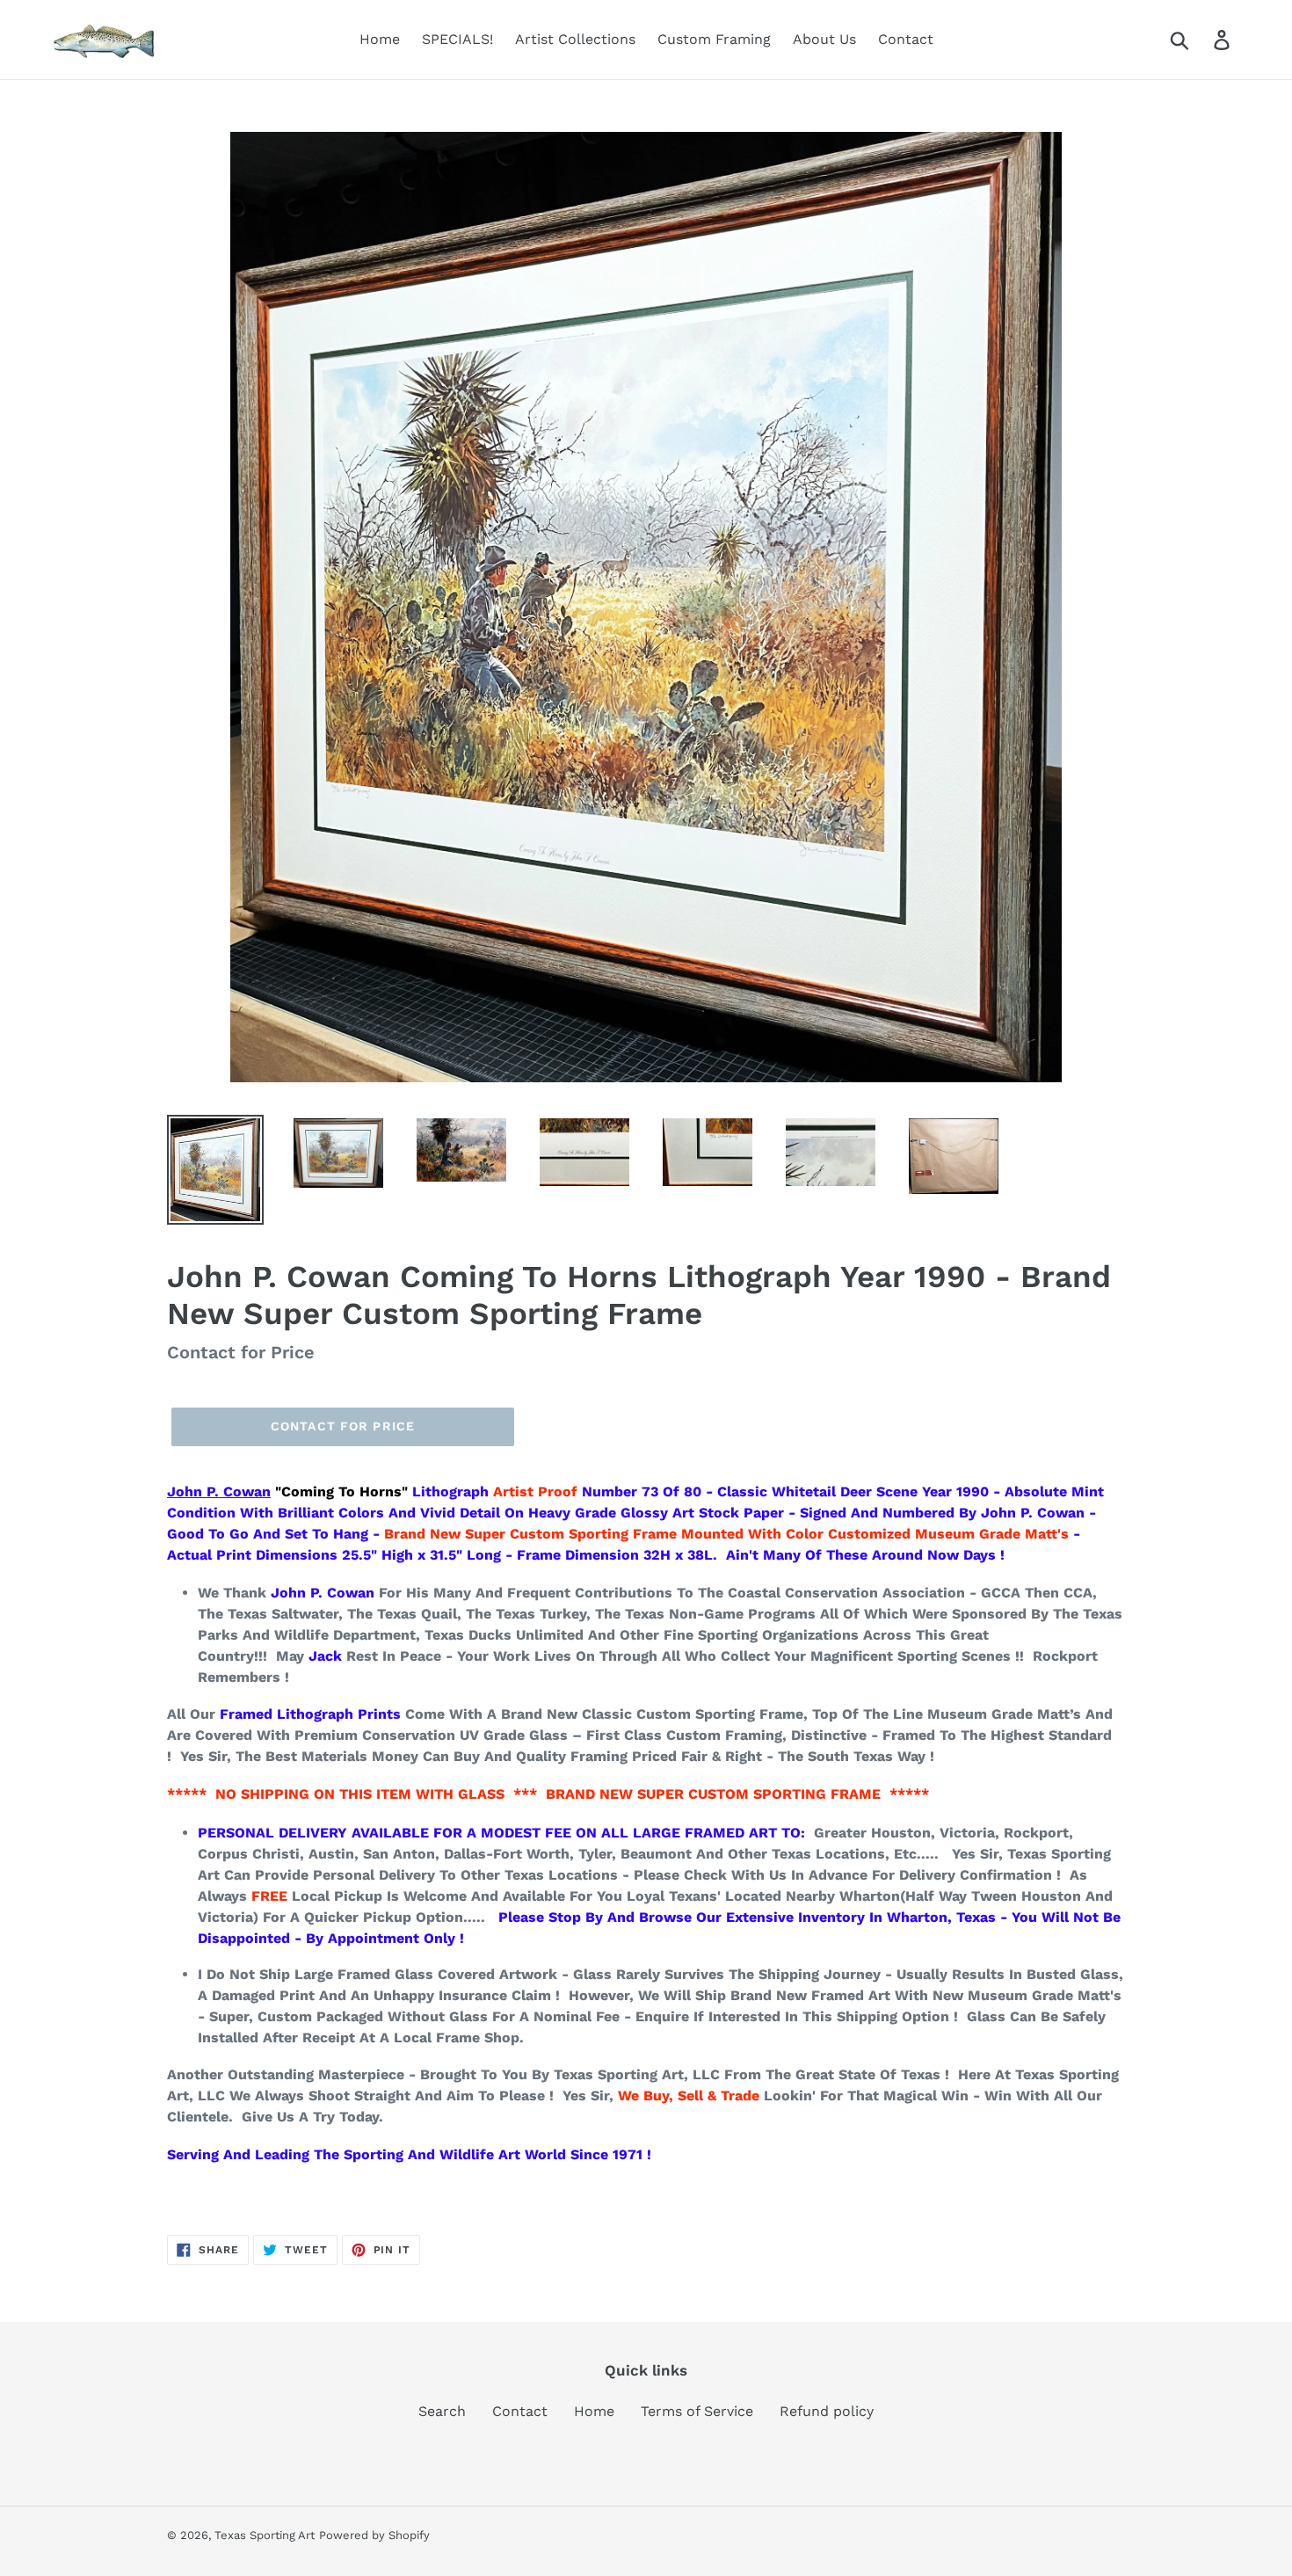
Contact (520, 2411)
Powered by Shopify (374, 2535)
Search (442, 2411)
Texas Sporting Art (265, 2535)
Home (594, 2411)
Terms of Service (697, 2411)
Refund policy (827, 2411)
